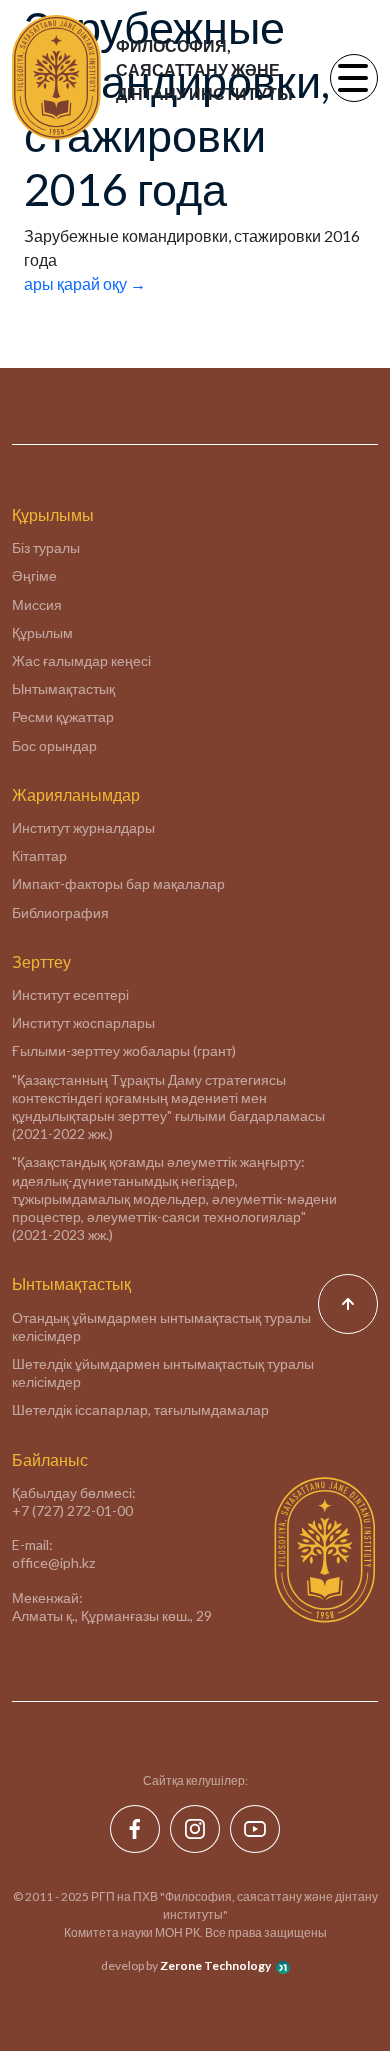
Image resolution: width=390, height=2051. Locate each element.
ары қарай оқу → (85, 283)
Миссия (37, 604)
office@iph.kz (53, 1562)
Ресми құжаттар (63, 716)
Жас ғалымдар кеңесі (81, 660)
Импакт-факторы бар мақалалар (118, 883)
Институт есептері (70, 994)
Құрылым (42, 632)
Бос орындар (54, 745)
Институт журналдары (83, 827)
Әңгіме (34, 575)
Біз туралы (46, 547)
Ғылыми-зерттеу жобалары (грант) (124, 1050)
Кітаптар (39, 855)
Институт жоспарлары (83, 1022)
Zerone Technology (215, 1965)
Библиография (60, 912)
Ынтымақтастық (63, 688)
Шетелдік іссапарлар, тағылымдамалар (140, 1409)
